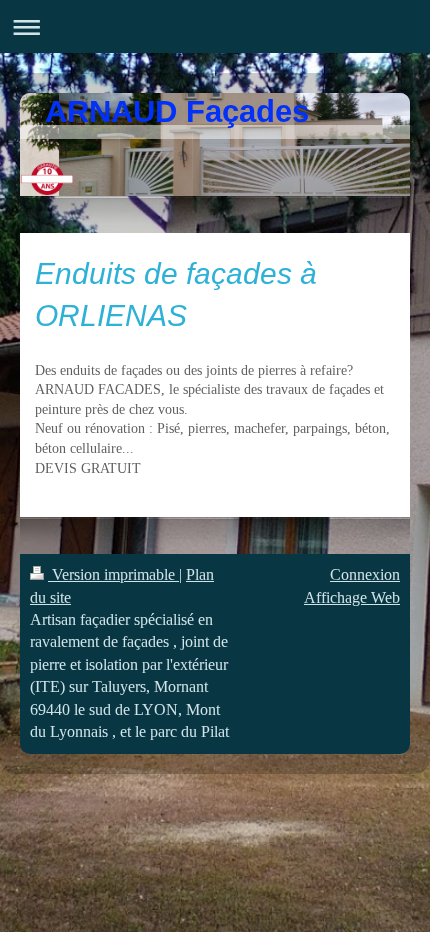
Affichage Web (352, 597)
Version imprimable (113, 574)
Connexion (365, 574)
